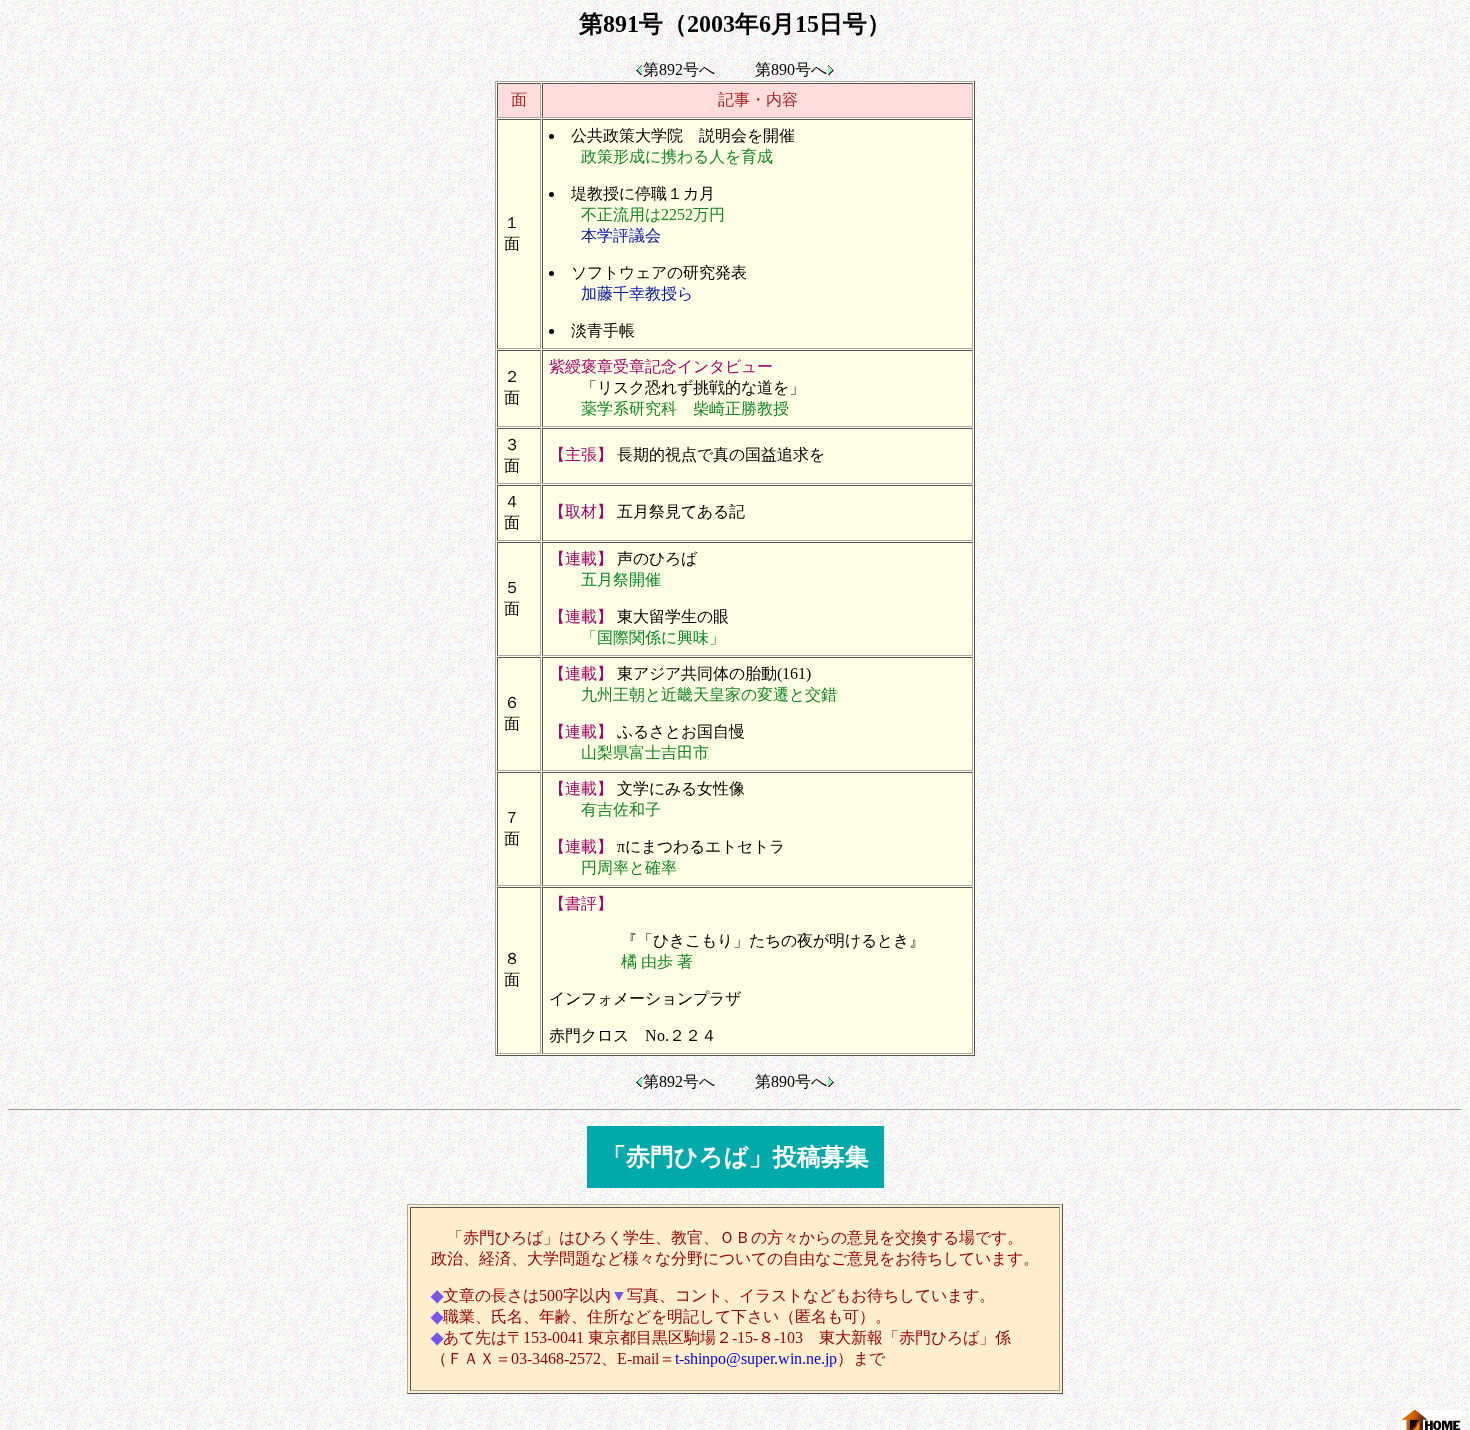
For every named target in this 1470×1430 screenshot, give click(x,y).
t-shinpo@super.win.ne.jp (756, 1358)
